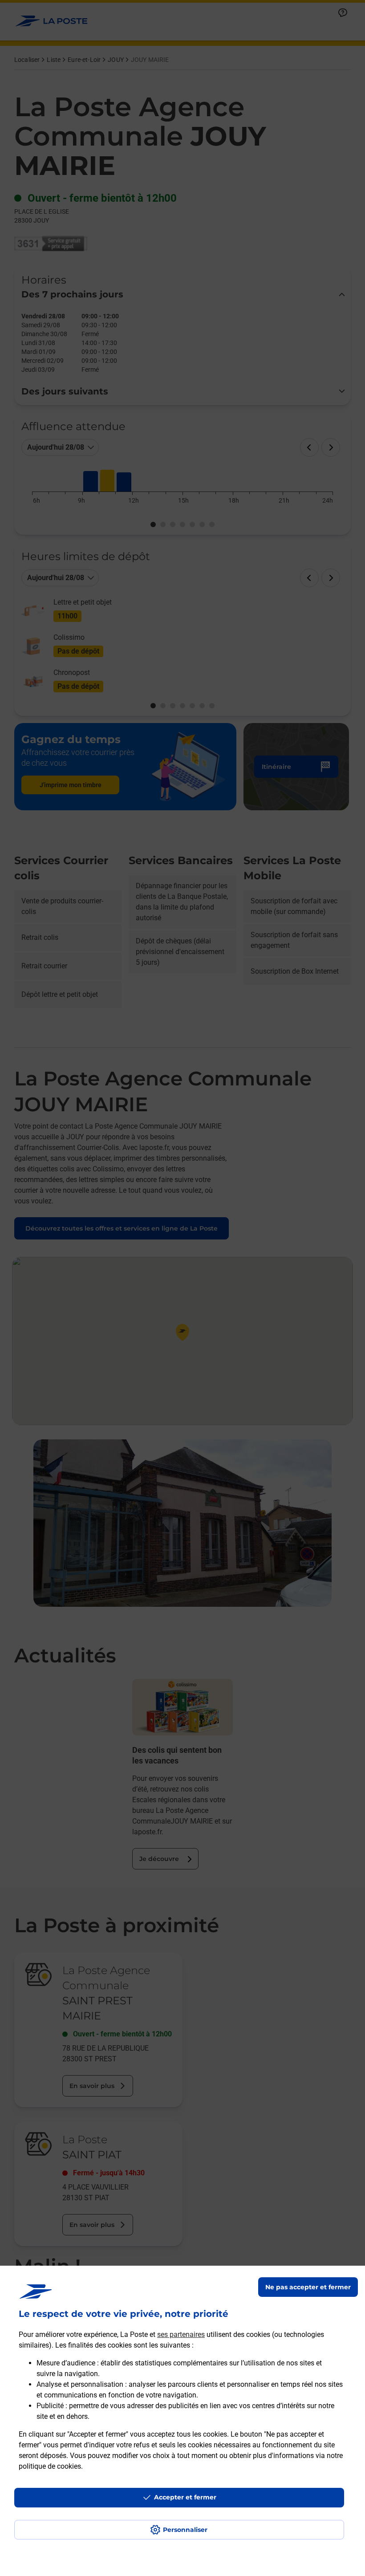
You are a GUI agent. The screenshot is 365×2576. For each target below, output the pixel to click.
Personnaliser (185, 2530)
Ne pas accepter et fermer (308, 2287)
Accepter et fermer (185, 2497)
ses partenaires (181, 2334)
